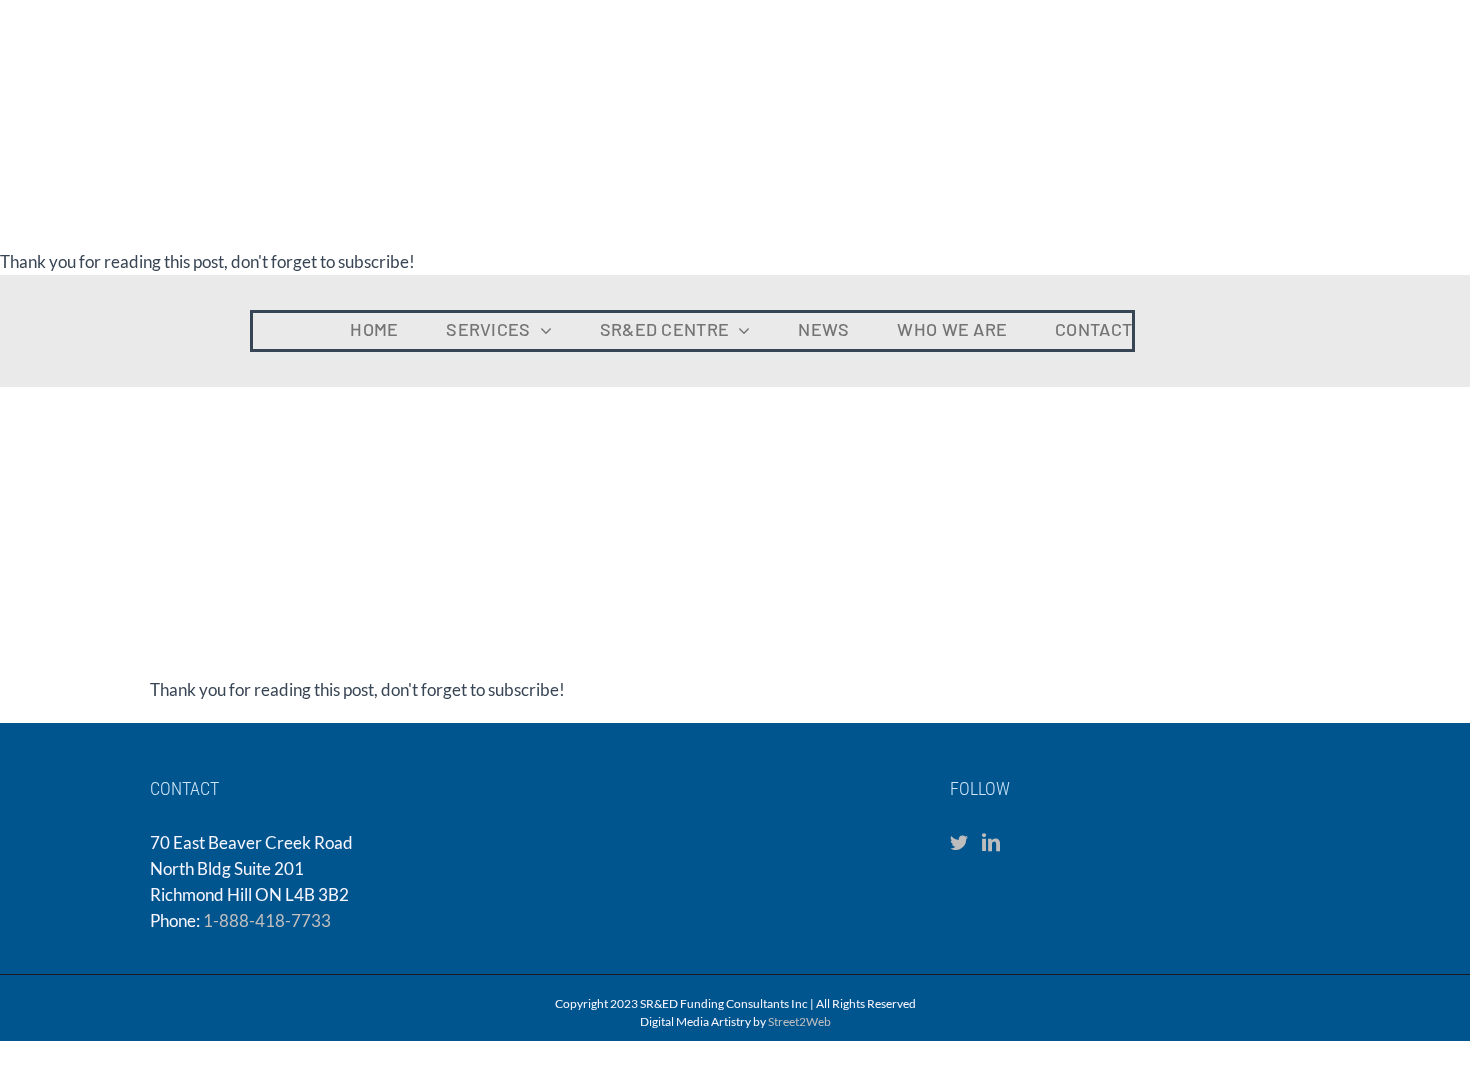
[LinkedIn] (991, 842)
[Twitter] (959, 842)
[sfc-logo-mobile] (95, 290)
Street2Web (799, 1021)
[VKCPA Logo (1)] (1305, 304)
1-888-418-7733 (267, 920)
